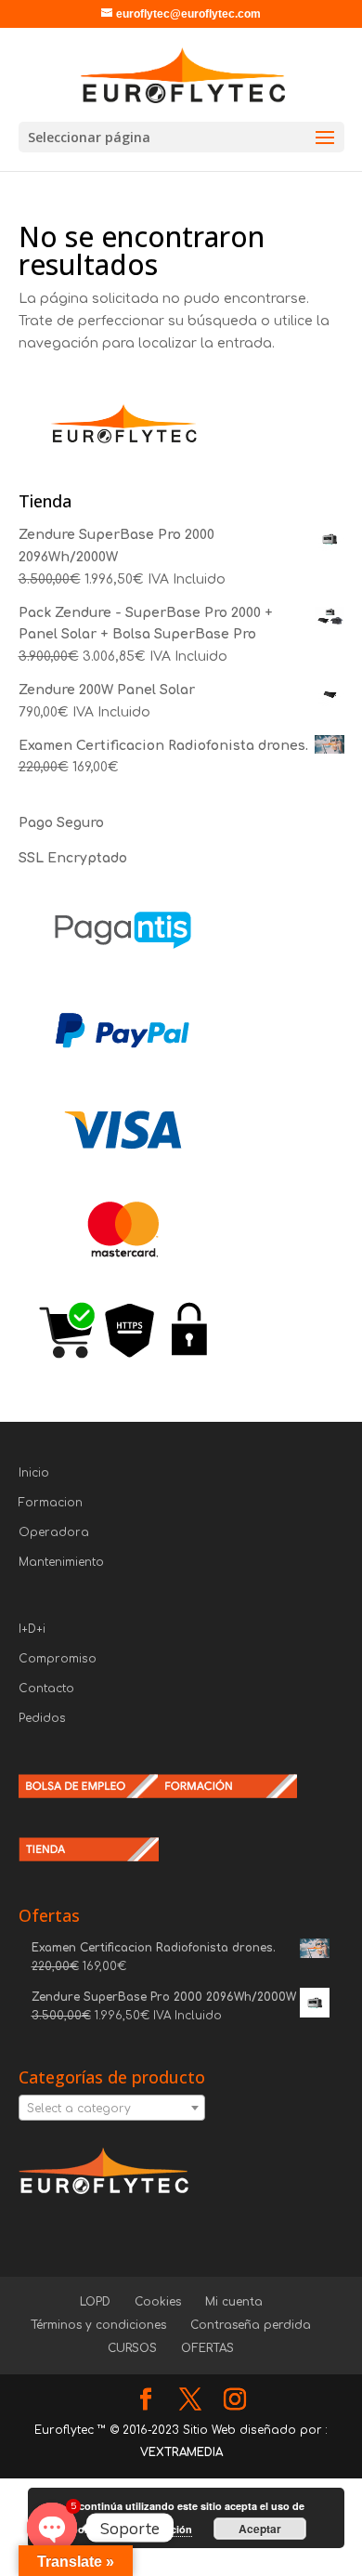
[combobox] (112, 2108)
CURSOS (132, 2348)
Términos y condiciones (98, 2325)
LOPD (95, 2302)
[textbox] (112, 2109)
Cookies (158, 2302)
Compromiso (58, 1659)
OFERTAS (207, 2348)
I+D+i (32, 1629)
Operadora (54, 1532)
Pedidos (42, 1718)
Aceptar (260, 2529)
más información (151, 2529)
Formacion (51, 1503)
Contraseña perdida (251, 2325)
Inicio (34, 1473)
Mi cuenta (234, 2302)
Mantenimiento (61, 1562)
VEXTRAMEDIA (181, 2452)
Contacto (46, 1689)
